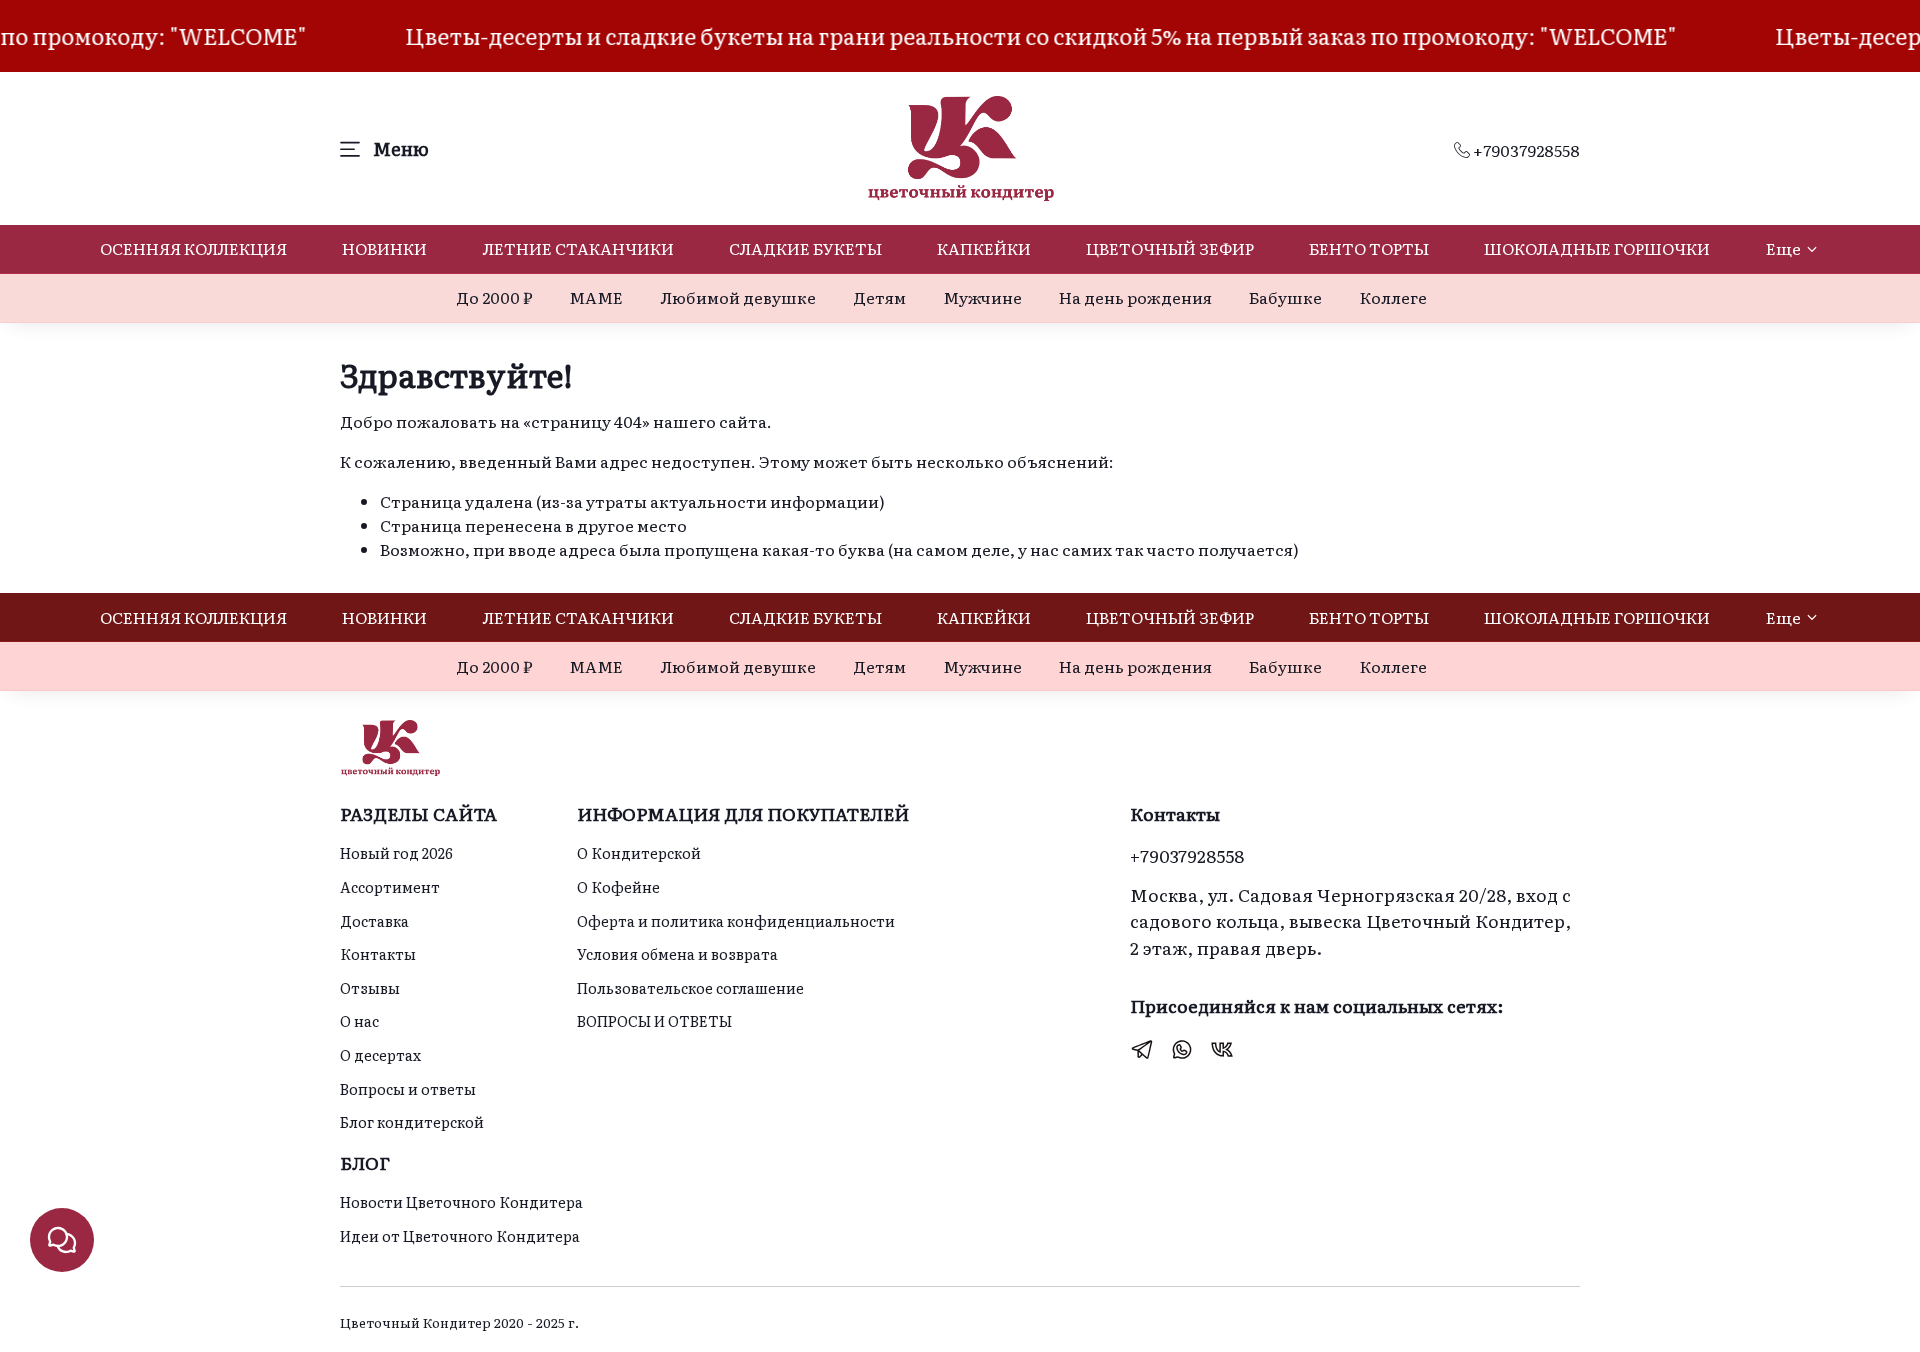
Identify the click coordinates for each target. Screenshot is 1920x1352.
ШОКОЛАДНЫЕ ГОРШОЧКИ (1597, 248)
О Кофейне (618, 886)
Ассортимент (390, 886)
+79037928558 (1525, 150)
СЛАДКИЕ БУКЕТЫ (805, 248)
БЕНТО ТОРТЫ (1369, 248)
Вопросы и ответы (408, 1088)
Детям (879, 297)
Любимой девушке (738, 297)
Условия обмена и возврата (677, 953)
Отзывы (370, 987)
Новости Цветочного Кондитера (461, 1201)
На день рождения (1135, 297)
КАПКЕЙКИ (984, 248)
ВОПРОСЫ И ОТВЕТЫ (654, 1020)
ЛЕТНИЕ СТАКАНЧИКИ (578, 248)
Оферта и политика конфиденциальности (736, 920)
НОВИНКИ (384, 248)
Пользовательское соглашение (690, 987)
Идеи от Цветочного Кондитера (460, 1235)
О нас (359, 1020)
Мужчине (982, 297)
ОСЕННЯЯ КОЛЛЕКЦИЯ (193, 248)
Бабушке (1285, 297)
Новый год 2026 (396, 852)
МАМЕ (596, 297)
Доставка (374, 920)
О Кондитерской (639, 852)
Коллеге (1393, 297)
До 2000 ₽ (494, 297)
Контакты (378, 953)
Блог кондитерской (412, 1121)
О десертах (380, 1054)
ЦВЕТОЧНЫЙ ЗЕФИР (1170, 248)
